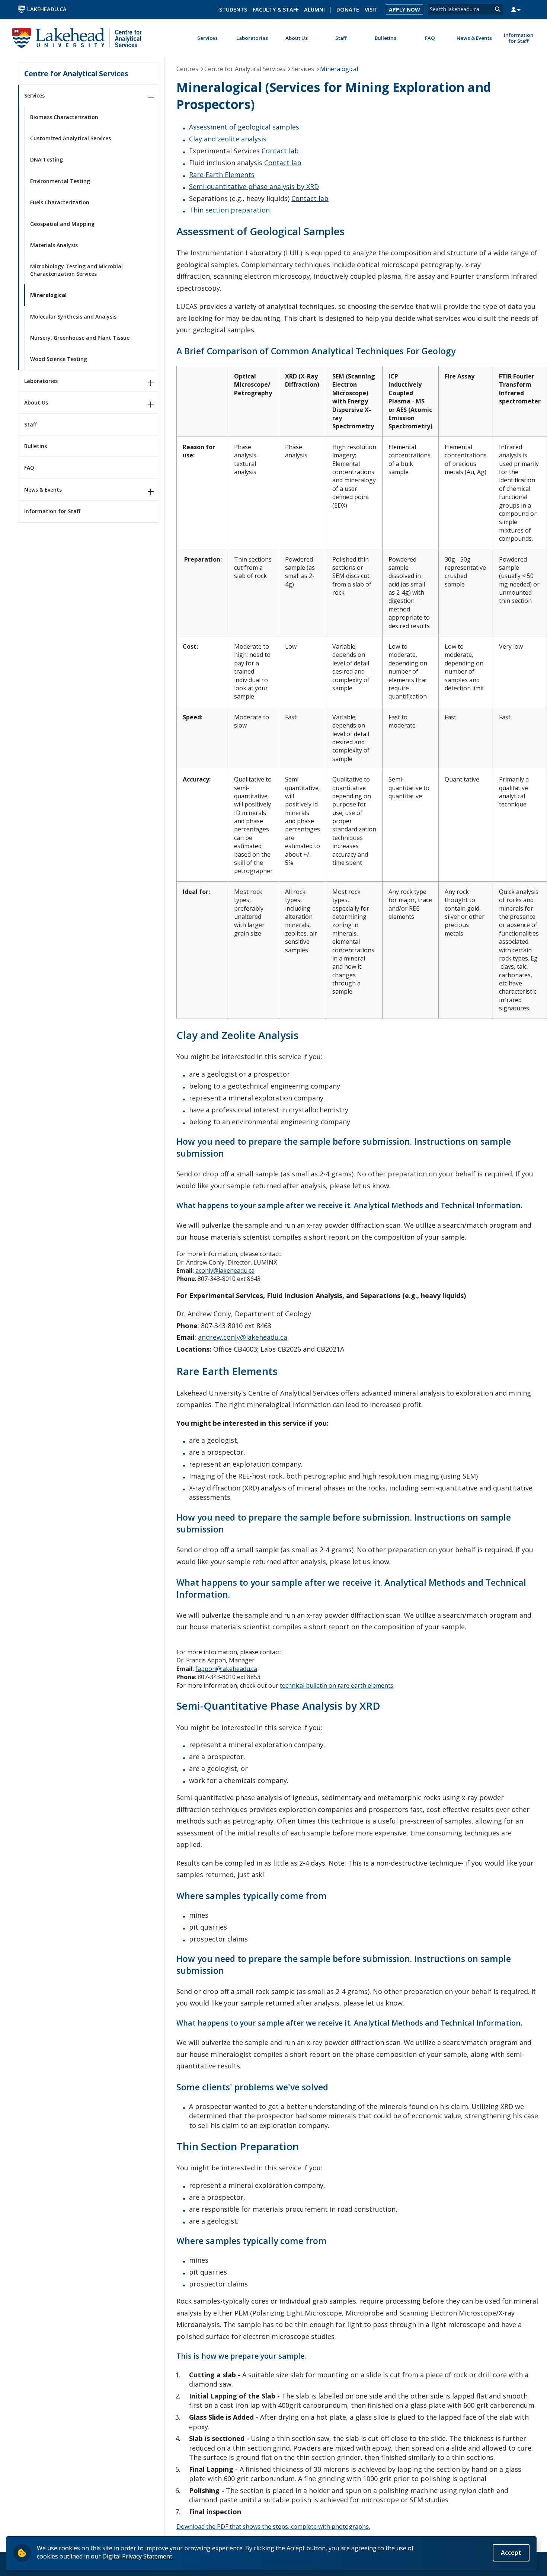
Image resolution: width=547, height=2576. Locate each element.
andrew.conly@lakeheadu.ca (243, 1337)
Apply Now (404, 9)
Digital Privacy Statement (137, 2556)
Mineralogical (48, 295)
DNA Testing (47, 159)
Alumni (314, 9)
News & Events (43, 490)
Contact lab (280, 151)
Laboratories (41, 381)
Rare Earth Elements (222, 175)
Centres (187, 69)
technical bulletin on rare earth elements (337, 1685)
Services (34, 95)
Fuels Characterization (60, 202)
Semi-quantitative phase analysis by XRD (254, 186)
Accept (511, 2553)
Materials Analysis (54, 245)
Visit (371, 9)
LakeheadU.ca (47, 9)
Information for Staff (52, 511)
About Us (36, 402)
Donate (348, 9)
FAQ (29, 468)
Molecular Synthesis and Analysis (73, 317)
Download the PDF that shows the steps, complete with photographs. (273, 2527)
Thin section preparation (229, 210)
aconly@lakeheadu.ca (225, 1271)
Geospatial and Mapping (62, 224)
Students (233, 9)
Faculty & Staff (276, 9)
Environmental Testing (60, 181)
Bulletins (36, 446)
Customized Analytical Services (71, 138)
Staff (31, 424)
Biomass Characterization (64, 117)
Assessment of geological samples (244, 127)
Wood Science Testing (59, 359)
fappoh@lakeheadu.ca (226, 1669)
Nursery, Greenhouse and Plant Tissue (80, 338)
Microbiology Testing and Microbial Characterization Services (76, 270)
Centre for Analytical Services (76, 73)
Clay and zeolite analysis (228, 139)
